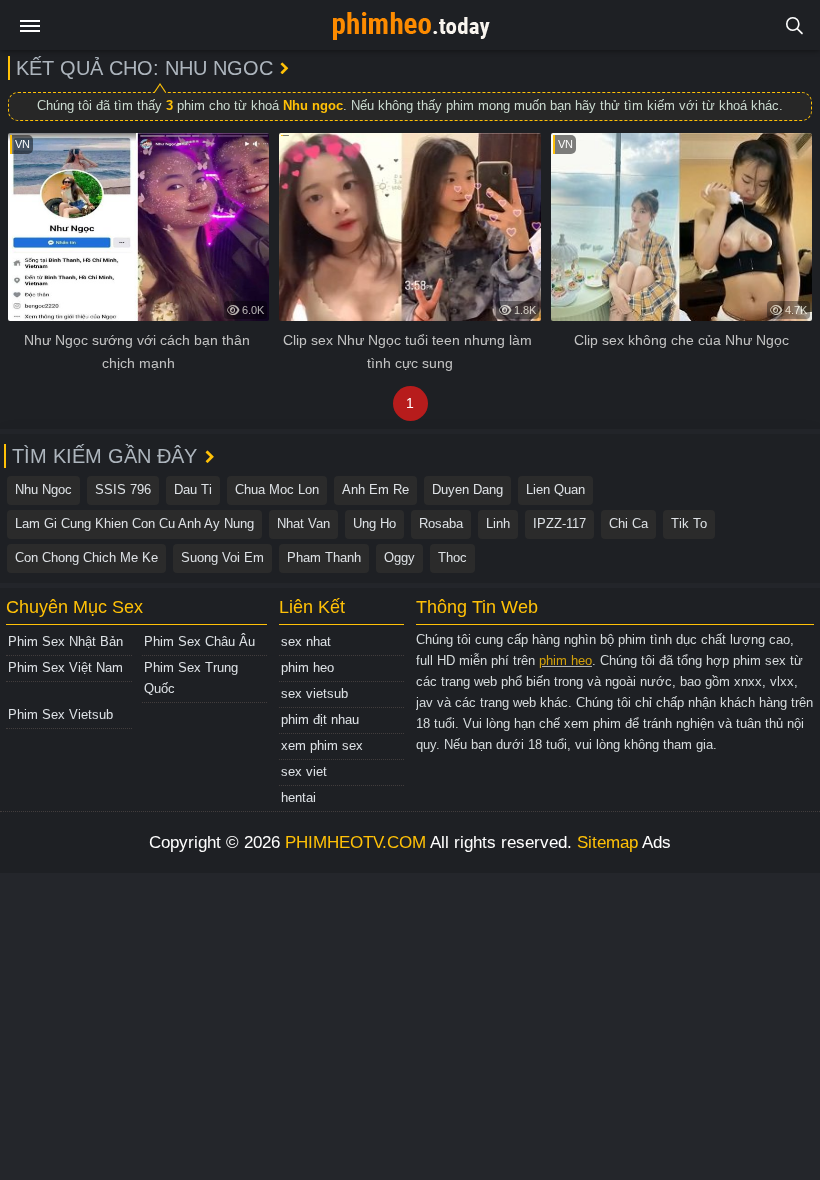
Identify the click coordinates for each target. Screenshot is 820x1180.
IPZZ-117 (559, 523)
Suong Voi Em (222, 557)
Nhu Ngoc (43, 489)
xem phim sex (322, 745)
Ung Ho (374, 523)
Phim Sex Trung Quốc (191, 678)
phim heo (307, 667)
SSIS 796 (123, 489)
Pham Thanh (324, 557)
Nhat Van (303, 523)
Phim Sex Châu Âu (199, 641)
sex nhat (306, 641)
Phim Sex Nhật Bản (65, 641)
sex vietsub (314, 693)
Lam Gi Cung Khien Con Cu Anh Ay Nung (134, 523)
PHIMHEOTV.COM (355, 842)
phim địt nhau (320, 719)
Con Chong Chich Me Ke (86, 557)
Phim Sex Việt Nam (65, 667)
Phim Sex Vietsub (60, 714)
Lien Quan (555, 489)
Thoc (452, 557)
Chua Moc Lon (277, 489)
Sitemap (607, 842)
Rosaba (441, 523)
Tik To (689, 523)
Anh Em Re (375, 489)
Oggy (399, 557)
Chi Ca (628, 523)
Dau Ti (193, 489)
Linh (498, 523)
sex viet (304, 771)
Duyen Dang (467, 489)
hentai (298, 797)
